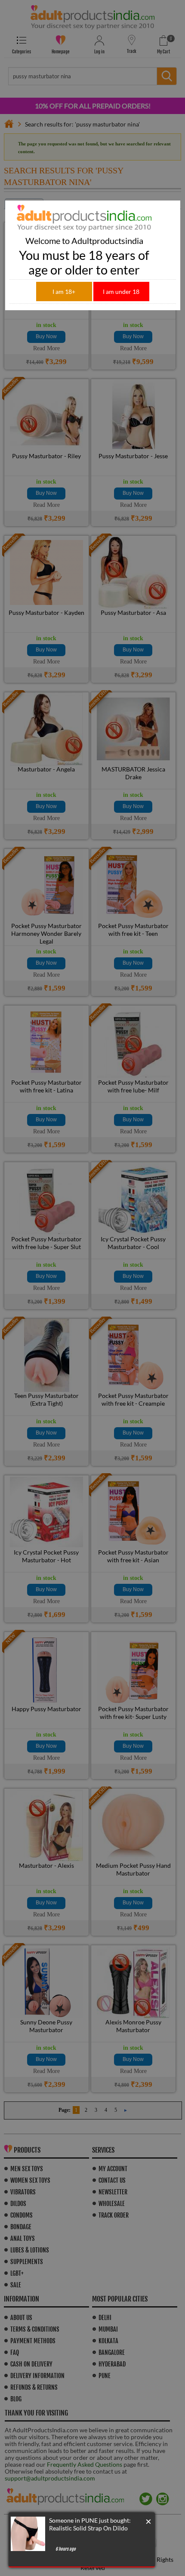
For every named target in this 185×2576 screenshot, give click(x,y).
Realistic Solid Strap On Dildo (88, 2528)
